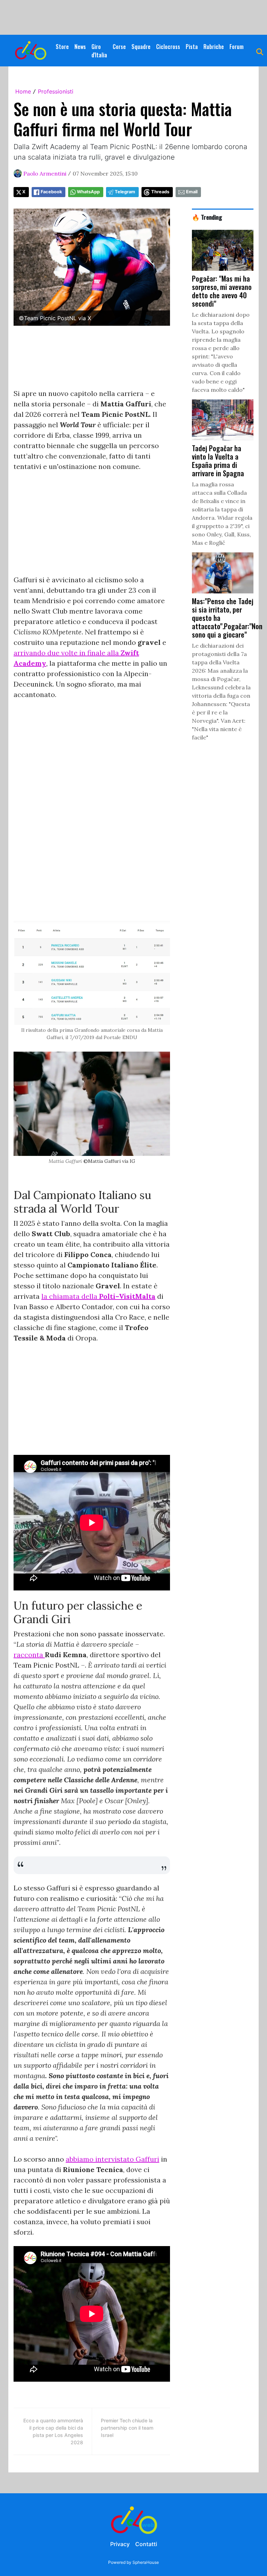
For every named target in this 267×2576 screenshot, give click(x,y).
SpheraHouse (146, 2562)
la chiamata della (98, 1296)
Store (62, 47)
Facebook (51, 192)
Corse (119, 47)
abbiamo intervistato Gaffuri (112, 2159)
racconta (29, 1655)
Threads (160, 192)
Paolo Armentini (45, 173)
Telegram (125, 192)
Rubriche (214, 47)
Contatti (146, 2544)
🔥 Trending (207, 217)
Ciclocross (168, 47)
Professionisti (56, 91)
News (80, 47)
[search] (260, 51)
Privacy (120, 2544)
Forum (237, 47)
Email (192, 192)
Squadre (141, 47)
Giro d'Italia (99, 51)
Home (23, 91)
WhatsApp (88, 192)
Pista (192, 47)
